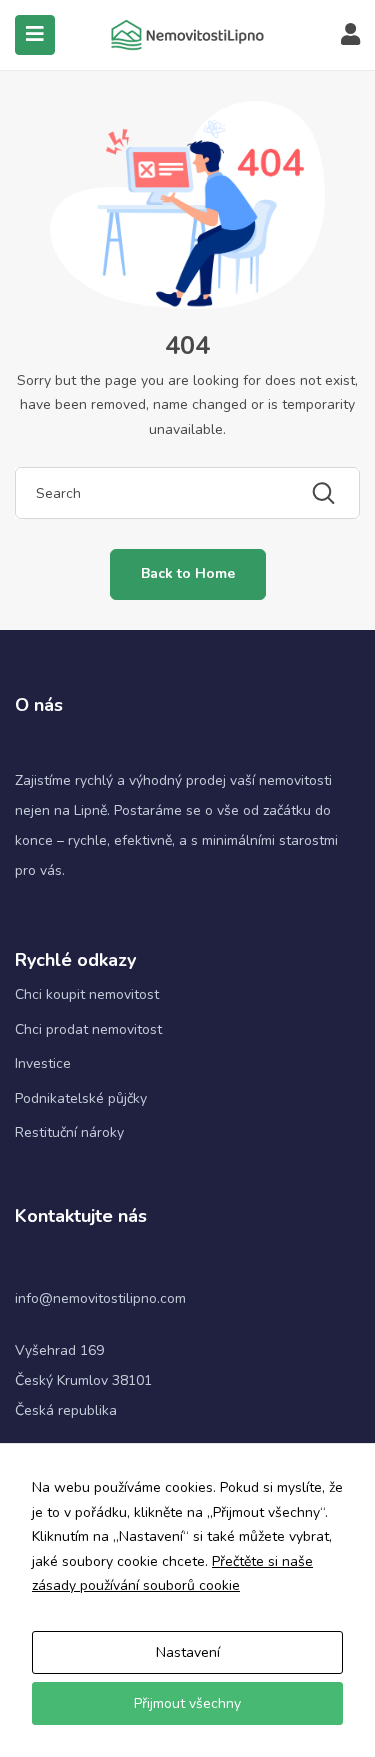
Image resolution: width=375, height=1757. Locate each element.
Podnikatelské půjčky (81, 1098)
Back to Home (188, 573)
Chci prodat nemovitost (88, 1029)
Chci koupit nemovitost (87, 994)
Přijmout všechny (187, 1703)
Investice (43, 1063)
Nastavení (188, 1652)
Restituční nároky (69, 1132)
